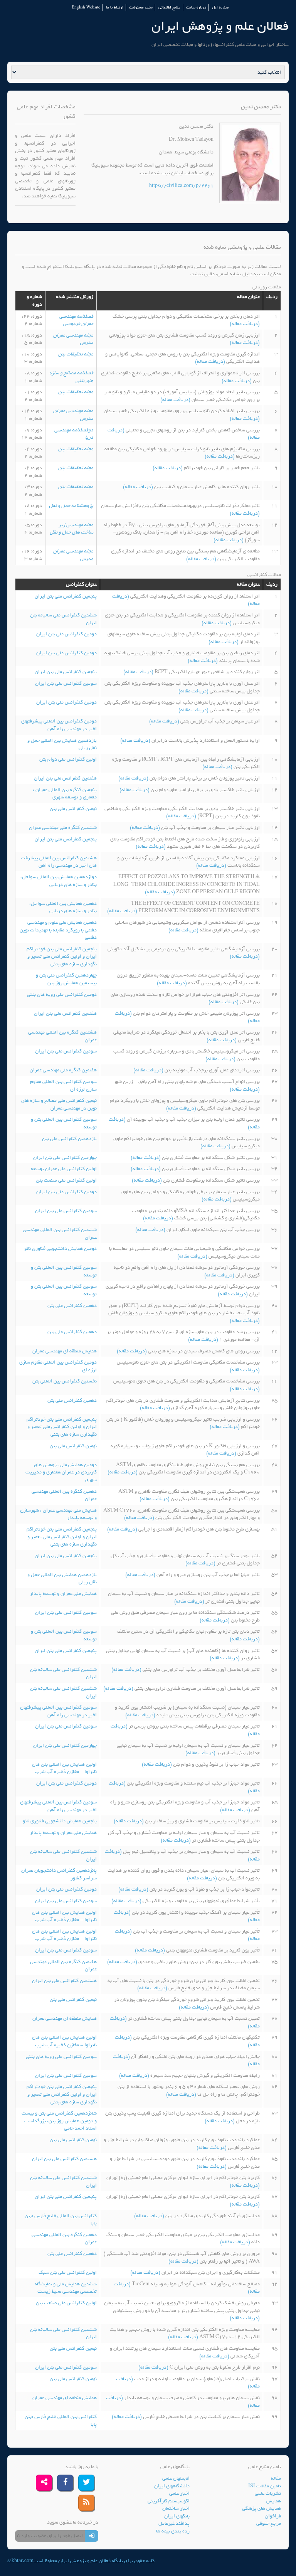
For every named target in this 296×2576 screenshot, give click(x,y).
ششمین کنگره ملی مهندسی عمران (63, 828)
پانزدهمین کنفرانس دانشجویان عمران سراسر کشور (59, 1874)
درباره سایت (196, 8)
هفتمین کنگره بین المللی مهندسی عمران (63, 1966)
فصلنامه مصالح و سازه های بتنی (71, 377)
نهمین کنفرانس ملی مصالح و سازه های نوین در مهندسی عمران (59, 1104)
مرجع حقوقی (269, 2523)
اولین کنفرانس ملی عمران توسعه (64, 1169)
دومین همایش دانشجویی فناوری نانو (61, 1248)
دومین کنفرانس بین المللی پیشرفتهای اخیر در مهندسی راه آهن (59, 725)
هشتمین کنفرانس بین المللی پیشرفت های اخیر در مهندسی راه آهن (59, 862)
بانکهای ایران (177, 2516)
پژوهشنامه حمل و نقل (71, 506)
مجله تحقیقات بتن (76, 354)
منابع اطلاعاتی (169, 8)
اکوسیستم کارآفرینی (169, 2501)
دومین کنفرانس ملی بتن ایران (66, 634)
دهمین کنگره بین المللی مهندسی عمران (64, 1495)
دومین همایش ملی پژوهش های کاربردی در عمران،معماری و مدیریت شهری (61, 1472)
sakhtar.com (20, 2561)
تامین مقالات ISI (265, 2486)
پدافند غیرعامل (174, 2523)
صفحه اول (220, 8)
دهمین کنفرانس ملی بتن (72, 1306)
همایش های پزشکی (262, 2508)
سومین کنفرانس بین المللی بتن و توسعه (64, 1123)
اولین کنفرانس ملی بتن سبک (68, 2272)
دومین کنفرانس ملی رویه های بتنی (62, 994)
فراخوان (273, 2516)
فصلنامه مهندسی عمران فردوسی (76, 320)
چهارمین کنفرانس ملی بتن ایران (65, 1158)
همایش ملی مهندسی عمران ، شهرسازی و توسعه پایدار (58, 1514)
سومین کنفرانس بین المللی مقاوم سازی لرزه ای (63, 1085)
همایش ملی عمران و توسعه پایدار (63, 1594)
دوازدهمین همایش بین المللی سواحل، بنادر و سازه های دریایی (59, 881)
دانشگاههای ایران (172, 2486)
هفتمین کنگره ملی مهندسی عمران (63, 1070)
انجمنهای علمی (176, 2478)
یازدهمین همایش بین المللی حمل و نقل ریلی (62, 744)
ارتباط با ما (115, 8)
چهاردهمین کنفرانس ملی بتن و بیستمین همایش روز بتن (66, 979)
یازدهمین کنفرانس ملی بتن (69, 1139)
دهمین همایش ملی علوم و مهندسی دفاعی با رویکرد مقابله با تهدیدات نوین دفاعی (58, 930)
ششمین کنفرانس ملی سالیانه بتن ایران (63, 619)
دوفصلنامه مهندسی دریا (74, 434)
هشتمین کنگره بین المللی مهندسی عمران (62, 1036)
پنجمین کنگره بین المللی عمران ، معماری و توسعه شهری (65, 794)
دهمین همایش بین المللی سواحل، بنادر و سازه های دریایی (63, 907)
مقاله (276, 2478)
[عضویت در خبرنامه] (92, 2536)
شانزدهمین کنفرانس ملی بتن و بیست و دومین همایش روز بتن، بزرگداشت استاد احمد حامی (59, 2121)
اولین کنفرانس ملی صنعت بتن (66, 1180)
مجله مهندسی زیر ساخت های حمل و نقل (71, 529)
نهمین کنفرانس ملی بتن (73, 809)
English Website (86, 8)
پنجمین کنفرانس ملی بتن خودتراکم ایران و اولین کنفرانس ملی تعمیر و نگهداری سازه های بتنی (62, 956)
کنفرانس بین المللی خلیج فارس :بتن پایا (61, 2220)
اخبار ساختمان (176, 2508)
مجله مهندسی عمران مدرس (73, 339)
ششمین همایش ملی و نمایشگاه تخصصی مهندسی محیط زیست (66, 2288)
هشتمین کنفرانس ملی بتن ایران (64, 1981)
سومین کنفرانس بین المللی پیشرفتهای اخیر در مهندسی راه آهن (58, 1711)
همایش (274, 2501)
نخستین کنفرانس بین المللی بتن (65, 1381)
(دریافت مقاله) (245, 324)
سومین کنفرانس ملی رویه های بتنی (61, 2057)
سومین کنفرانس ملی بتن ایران (66, 683)
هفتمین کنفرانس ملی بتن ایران (65, 778)
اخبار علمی (179, 2493)
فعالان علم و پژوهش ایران (220, 26)
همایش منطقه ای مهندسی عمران (65, 1351)
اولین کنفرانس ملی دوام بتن (68, 759)
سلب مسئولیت (141, 8)
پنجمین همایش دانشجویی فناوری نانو (60, 1821)
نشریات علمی (268, 2493)
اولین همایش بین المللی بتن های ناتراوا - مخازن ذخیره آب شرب (64, 1768)
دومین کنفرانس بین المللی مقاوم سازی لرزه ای (58, 1366)
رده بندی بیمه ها (173, 2531)
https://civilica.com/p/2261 (181, 186)
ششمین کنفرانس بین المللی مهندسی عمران (60, 1233)
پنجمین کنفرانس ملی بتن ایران (66, 596)
